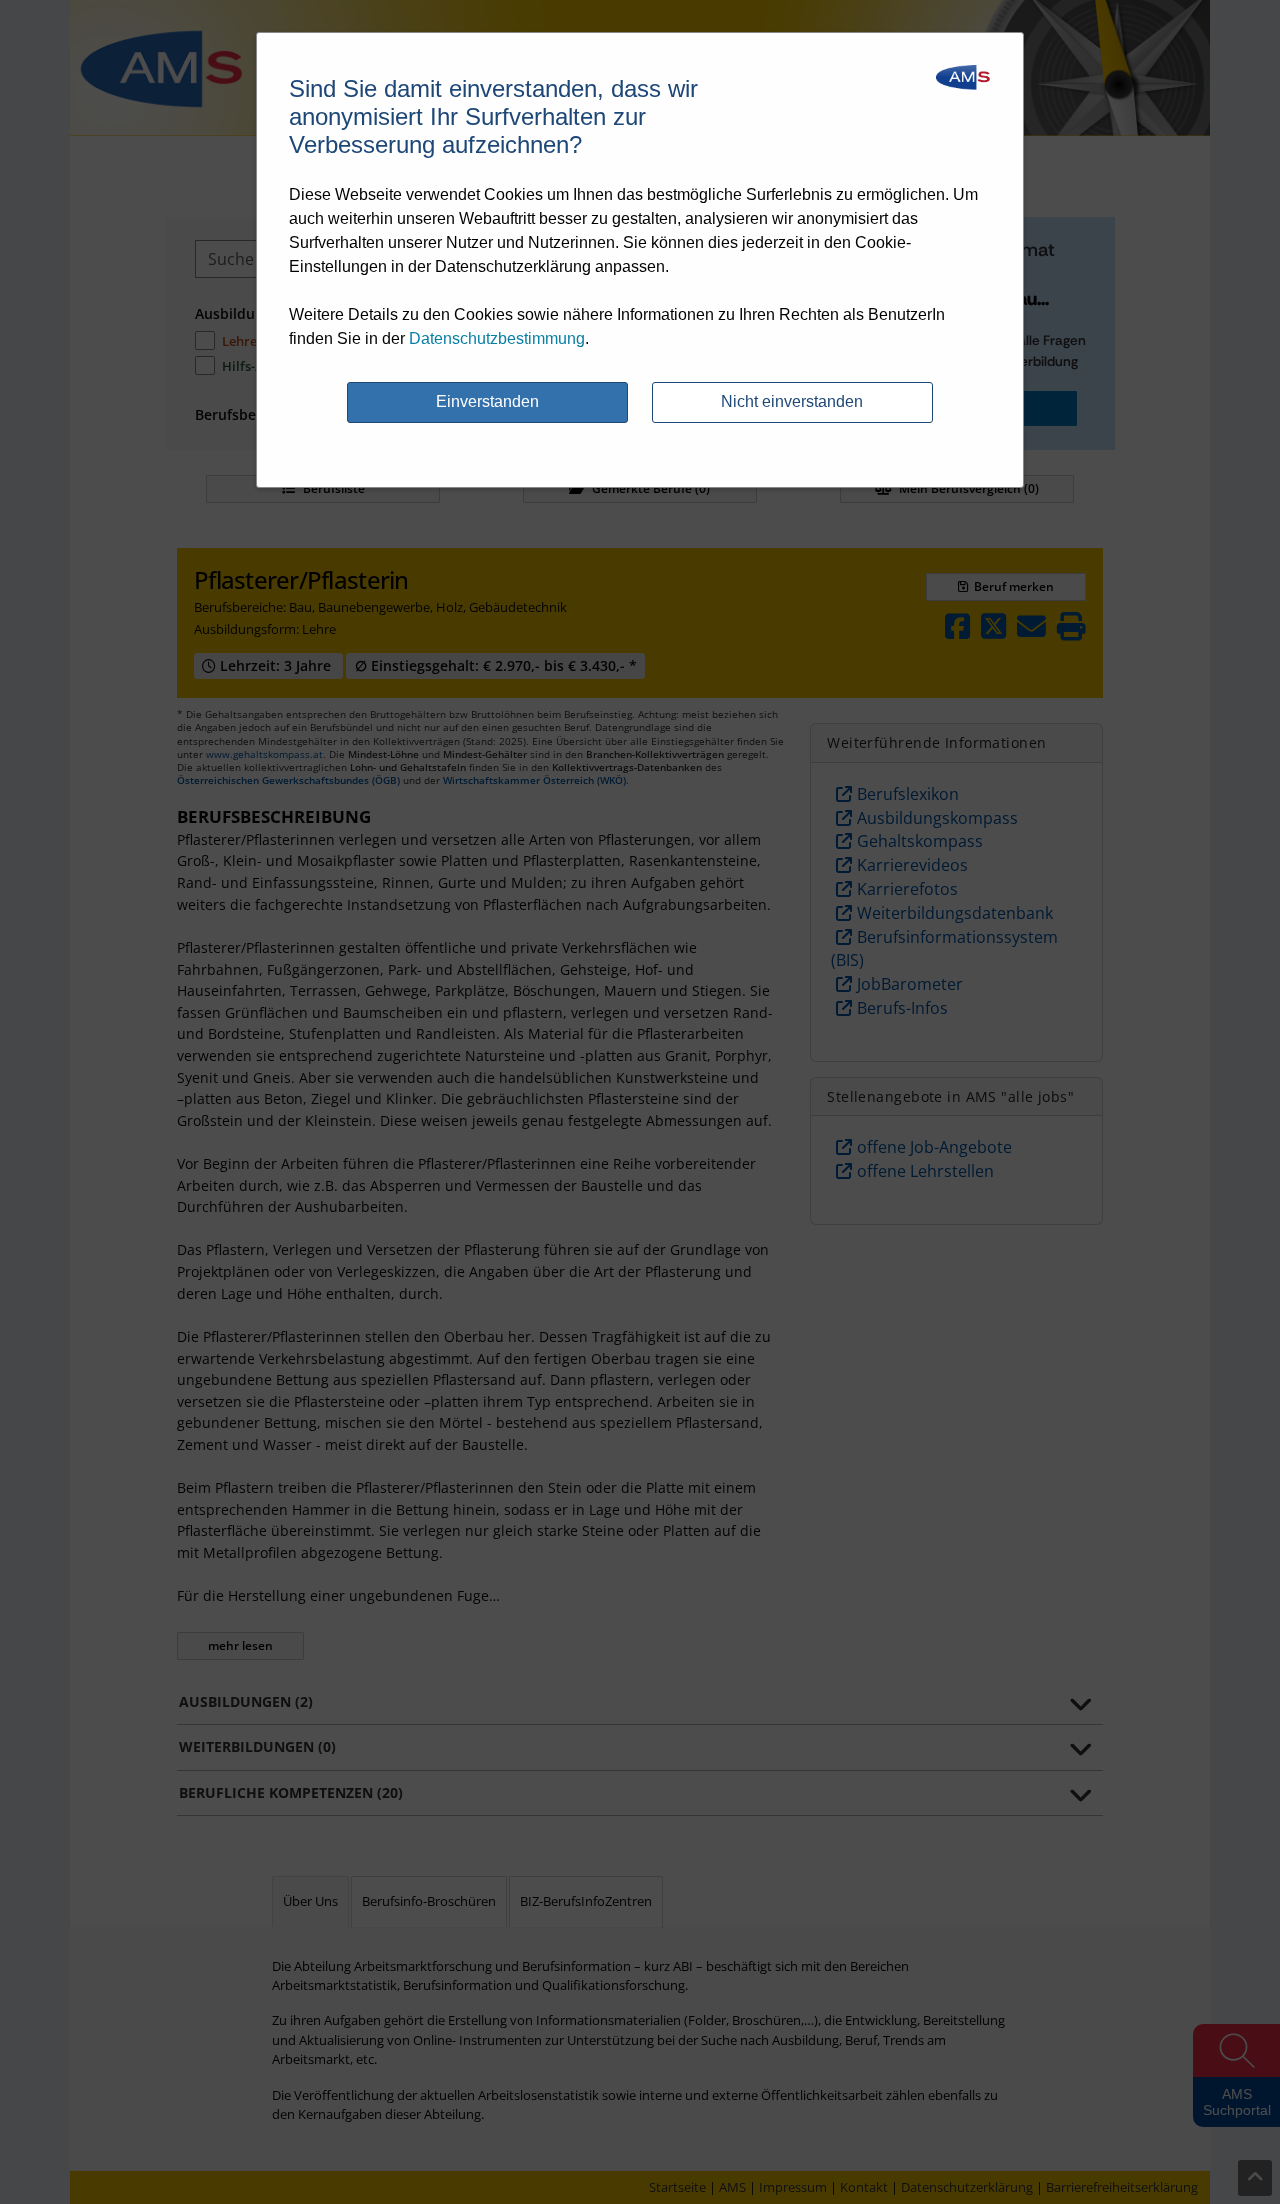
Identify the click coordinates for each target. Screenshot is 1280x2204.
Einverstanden (487, 401)
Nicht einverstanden (792, 401)
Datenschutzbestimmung (497, 338)
